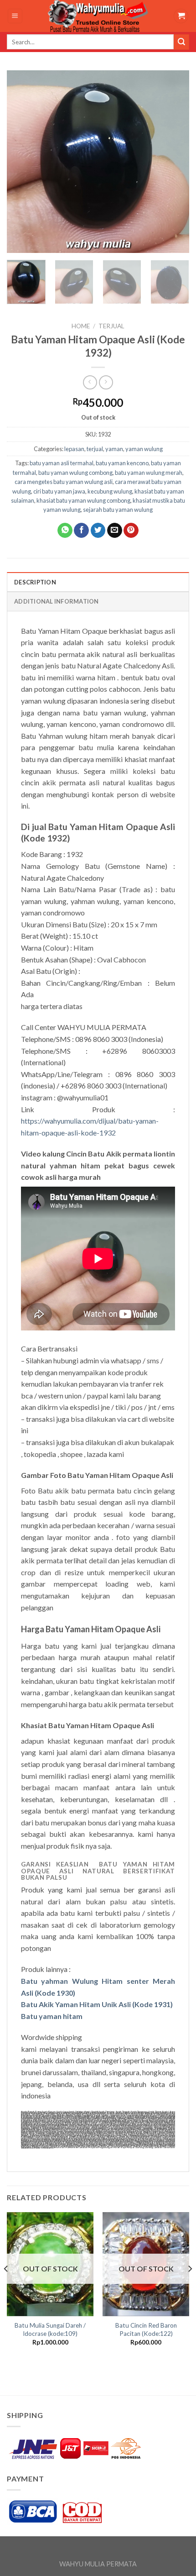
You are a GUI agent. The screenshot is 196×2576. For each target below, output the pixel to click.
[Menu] (15, 16)
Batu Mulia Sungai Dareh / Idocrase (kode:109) (50, 2329)
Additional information (57, 601)
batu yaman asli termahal (62, 463)
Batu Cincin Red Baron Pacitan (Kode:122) (146, 2329)
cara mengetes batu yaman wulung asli (64, 482)
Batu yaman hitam (52, 2016)
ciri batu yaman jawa (59, 491)
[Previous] (22, 162)
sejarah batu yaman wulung (118, 510)
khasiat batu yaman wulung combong (83, 500)
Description (35, 582)
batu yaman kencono (122, 463)
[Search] (181, 42)
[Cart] (181, 16)
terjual (111, 326)
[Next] (174, 162)
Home (81, 326)
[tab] (98, 582)
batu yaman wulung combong (75, 473)
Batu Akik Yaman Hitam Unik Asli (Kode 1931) (97, 2004)
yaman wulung (144, 449)
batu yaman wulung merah (149, 473)
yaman (114, 449)
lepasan (74, 449)
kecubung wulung (110, 491)
